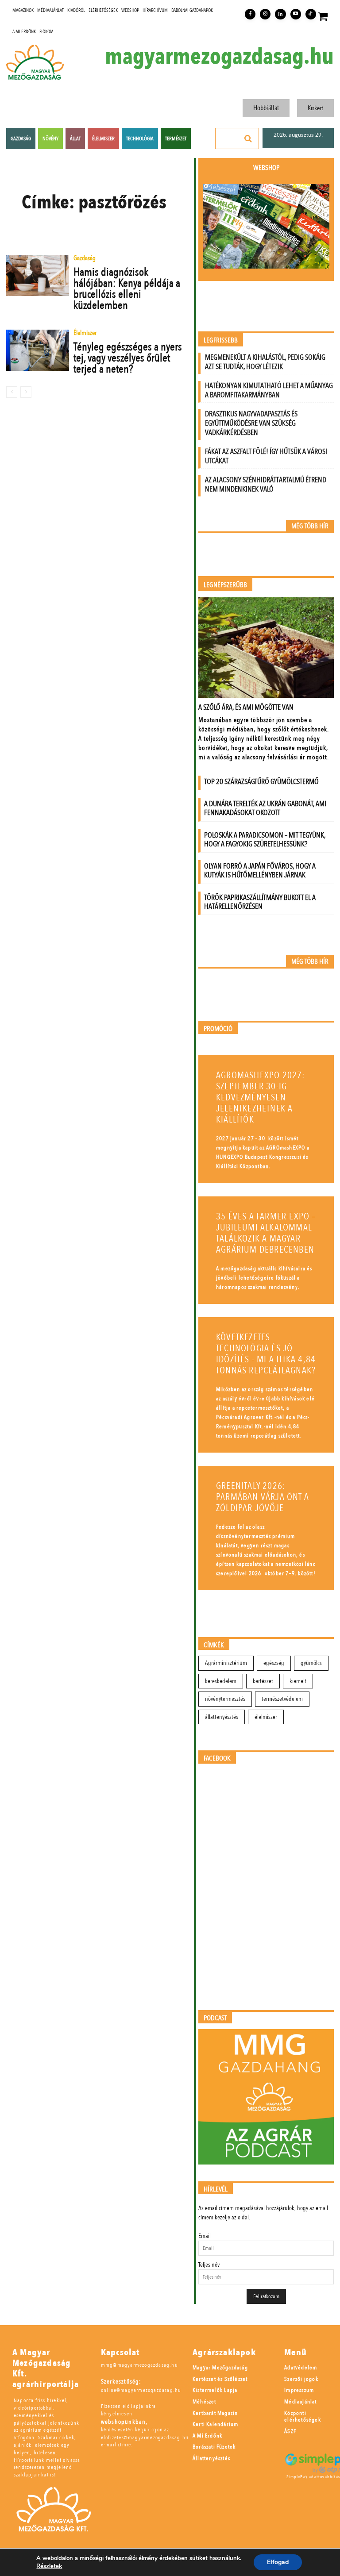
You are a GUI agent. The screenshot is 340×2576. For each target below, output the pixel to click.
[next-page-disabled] (26, 392)
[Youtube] (296, 14)
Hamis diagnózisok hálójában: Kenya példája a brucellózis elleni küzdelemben (127, 289)
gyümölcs (311, 1663)
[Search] (248, 138)
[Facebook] (250, 14)
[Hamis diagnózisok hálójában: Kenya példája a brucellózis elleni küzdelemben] (38, 275)
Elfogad (278, 2562)
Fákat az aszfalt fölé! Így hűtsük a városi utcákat (266, 456)
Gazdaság (85, 259)
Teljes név (209, 2265)
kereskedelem (221, 1681)
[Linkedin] (280, 14)
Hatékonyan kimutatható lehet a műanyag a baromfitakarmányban (269, 390)
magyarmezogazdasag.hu (219, 57)
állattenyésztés (222, 1717)
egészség (274, 1663)
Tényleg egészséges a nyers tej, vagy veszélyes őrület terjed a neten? (128, 358)
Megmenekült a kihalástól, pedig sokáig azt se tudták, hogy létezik (265, 362)
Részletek (49, 2566)
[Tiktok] (311, 14)
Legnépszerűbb (225, 585)
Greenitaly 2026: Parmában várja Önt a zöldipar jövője (263, 1497)
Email (205, 2236)
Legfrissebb (221, 340)
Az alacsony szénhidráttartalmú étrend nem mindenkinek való (266, 484)
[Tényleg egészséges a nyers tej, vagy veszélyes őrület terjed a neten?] (38, 350)
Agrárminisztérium (226, 1663)
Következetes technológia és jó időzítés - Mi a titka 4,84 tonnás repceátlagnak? (266, 1354)
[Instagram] (265, 14)
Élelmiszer (85, 333)
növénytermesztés (225, 1699)
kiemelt (298, 1681)
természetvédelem (282, 1699)
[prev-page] (12, 392)
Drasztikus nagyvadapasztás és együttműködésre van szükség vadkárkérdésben (251, 423)
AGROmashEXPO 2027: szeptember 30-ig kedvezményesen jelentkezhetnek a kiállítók (261, 1098)
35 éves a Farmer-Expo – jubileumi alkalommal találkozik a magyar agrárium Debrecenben (266, 1233)
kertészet (263, 1681)
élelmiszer (266, 1717)
